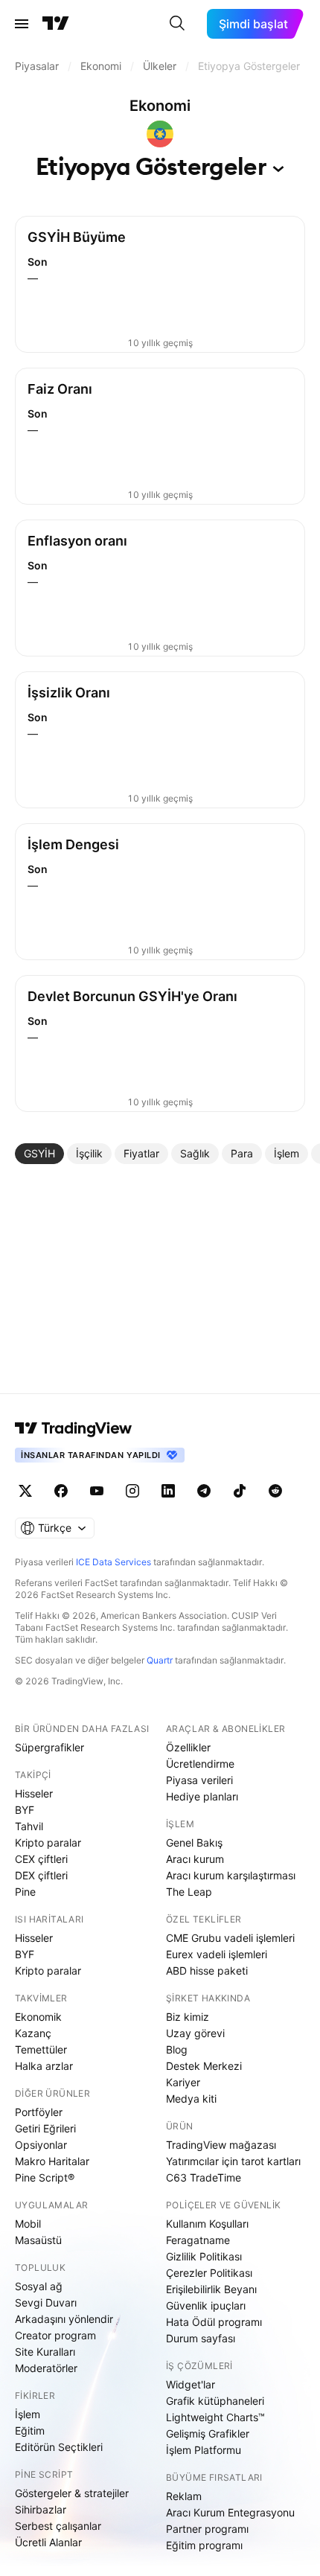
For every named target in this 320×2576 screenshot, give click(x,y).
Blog (177, 2049)
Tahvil (29, 1826)
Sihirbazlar (41, 2509)
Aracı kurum (195, 1859)
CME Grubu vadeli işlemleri (230, 1938)
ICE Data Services (113, 1562)
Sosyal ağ (39, 2286)
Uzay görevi (195, 2033)
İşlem (28, 2414)
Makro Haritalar (52, 2161)
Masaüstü (38, 2240)
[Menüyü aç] (22, 24)
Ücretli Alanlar (48, 2542)
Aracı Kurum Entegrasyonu (230, 2512)
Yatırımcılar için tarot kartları (233, 2161)
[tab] (39, 1154)
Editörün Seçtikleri (59, 2447)
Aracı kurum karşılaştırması (231, 1875)
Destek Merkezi (204, 2066)
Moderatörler (46, 2368)
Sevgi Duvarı (46, 2302)
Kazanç (33, 2033)
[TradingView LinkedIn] (168, 1491)
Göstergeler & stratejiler (72, 2493)
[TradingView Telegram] (204, 1491)
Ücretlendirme (200, 1764)
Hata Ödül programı (214, 2322)
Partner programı (207, 2529)
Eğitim (30, 2430)
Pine (25, 1892)
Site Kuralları (45, 2352)
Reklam (184, 2496)
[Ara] (177, 24)
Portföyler (39, 2112)
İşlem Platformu (204, 2450)
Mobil (28, 2224)
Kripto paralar (48, 1842)
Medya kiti (191, 2099)
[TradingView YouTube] (97, 1491)
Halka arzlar (44, 2066)
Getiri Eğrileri (45, 2128)
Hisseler (34, 1793)
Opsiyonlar (41, 2145)
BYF (25, 1810)
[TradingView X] (25, 1491)
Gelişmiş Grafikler (208, 2433)
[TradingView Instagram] (132, 1491)
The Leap (189, 1892)
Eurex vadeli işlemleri (217, 1954)
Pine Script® (45, 2177)
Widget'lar (191, 2384)
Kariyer (183, 2082)
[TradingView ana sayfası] (56, 24)
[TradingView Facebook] (61, 1491)
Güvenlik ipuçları (206, 2305)
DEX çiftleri (41, 1875)
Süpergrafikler (49, 1747)
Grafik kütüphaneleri (215, 2401)
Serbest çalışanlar (58, 2526)
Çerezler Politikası (209, 2273)
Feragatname (198, 2240)
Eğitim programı (204, 2545)
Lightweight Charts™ (215, 2417)
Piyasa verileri (199, 1780)
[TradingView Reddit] (275, 1491)
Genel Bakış (194, 1842)
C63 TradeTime (204, 2177)
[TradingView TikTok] (240, 1491)
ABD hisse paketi (207, 1971)
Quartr (160, 1660)
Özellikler (188, 1747)
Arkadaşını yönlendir (64, 2319)
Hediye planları (202, 1796)
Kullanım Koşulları (207, 2224)
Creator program (55, 2335)
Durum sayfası (201, 2338)
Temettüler (41, 2049)
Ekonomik (38, 2017)
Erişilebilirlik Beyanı (211, 2289)
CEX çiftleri (41, 1859)
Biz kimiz (188, 2017)
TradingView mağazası (221, 2145)
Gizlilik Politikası (204, 2256)
